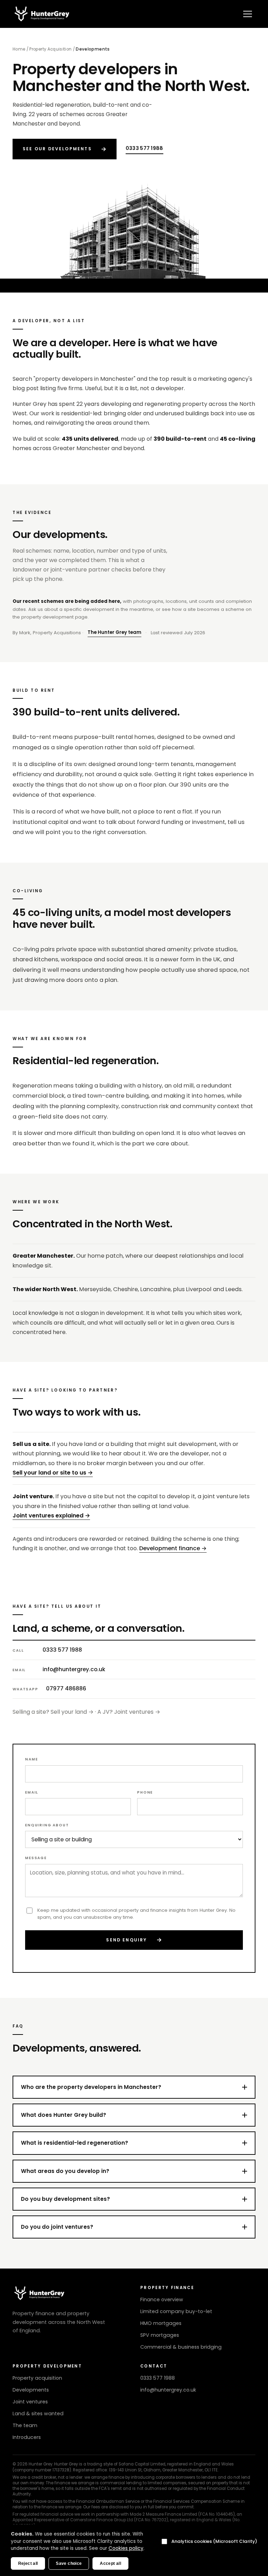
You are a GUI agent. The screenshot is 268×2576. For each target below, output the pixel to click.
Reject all (28, 2563)
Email (32, 1792)
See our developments (65, 149)
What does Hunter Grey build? (64, 2115)
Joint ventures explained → (51, 1516)
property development (47, 617)
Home (19, 49)
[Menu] (248, 14)
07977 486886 (66, 1688)
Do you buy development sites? (65, 2199)
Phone (145, 1792)
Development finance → (173, 1548)
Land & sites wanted (38, 2414)
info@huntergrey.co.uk (74, 1669)
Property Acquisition (50, 49)
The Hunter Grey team (114, 632)
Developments (31, 2390)
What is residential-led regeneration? (75, 2143)
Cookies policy (126, 2548)
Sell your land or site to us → (53, 1473)
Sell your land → (72, 1712)
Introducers (27, 2437)
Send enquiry (134, 1940)
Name (31, 1759)
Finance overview (162, 2300)
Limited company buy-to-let (176, 2311)
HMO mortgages (161, 2323)
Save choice (69, 2563)
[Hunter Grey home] (43, 14)
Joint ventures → (137, 1712)
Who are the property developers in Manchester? (91, 2087)
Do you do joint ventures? (57, 2227)
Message (36, 1858)
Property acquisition (37, 2378)
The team (25, 2425)
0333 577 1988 (144, 148)
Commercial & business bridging (181, 2347)
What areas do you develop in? (65, 2171)
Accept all (110, 2563)
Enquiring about (47, 1825)
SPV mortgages (160, 2335)
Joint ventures (30, 2402)
